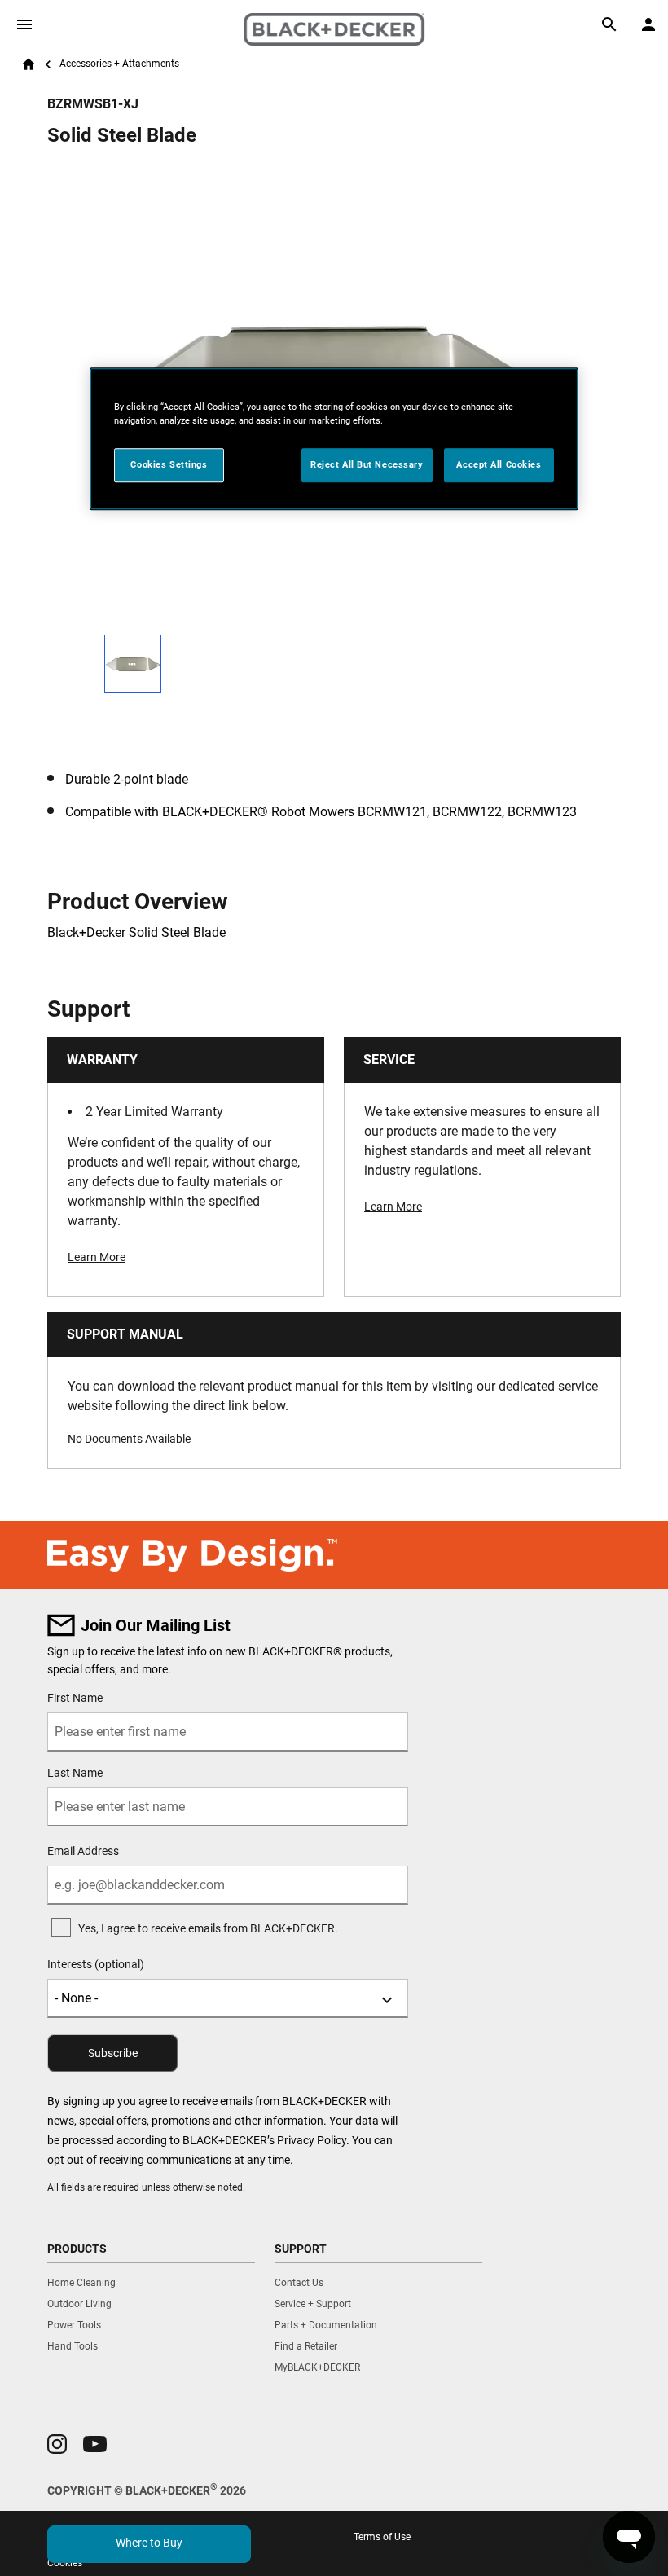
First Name (75, 1698)
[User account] (648, 24)
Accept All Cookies (499, 465)
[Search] (609, 24)
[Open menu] (24, 24)
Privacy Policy (312, 2140)
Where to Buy (149, 2543)
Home (29, 64)
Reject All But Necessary (367, 465)
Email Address (83, 1851)
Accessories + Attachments (119, 64)
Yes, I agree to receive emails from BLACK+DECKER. (208, 1928)
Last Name (75, 1773)
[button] (57, 2444)
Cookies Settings (169, 465)
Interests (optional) (96, 1964)
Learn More (97, 1257)
